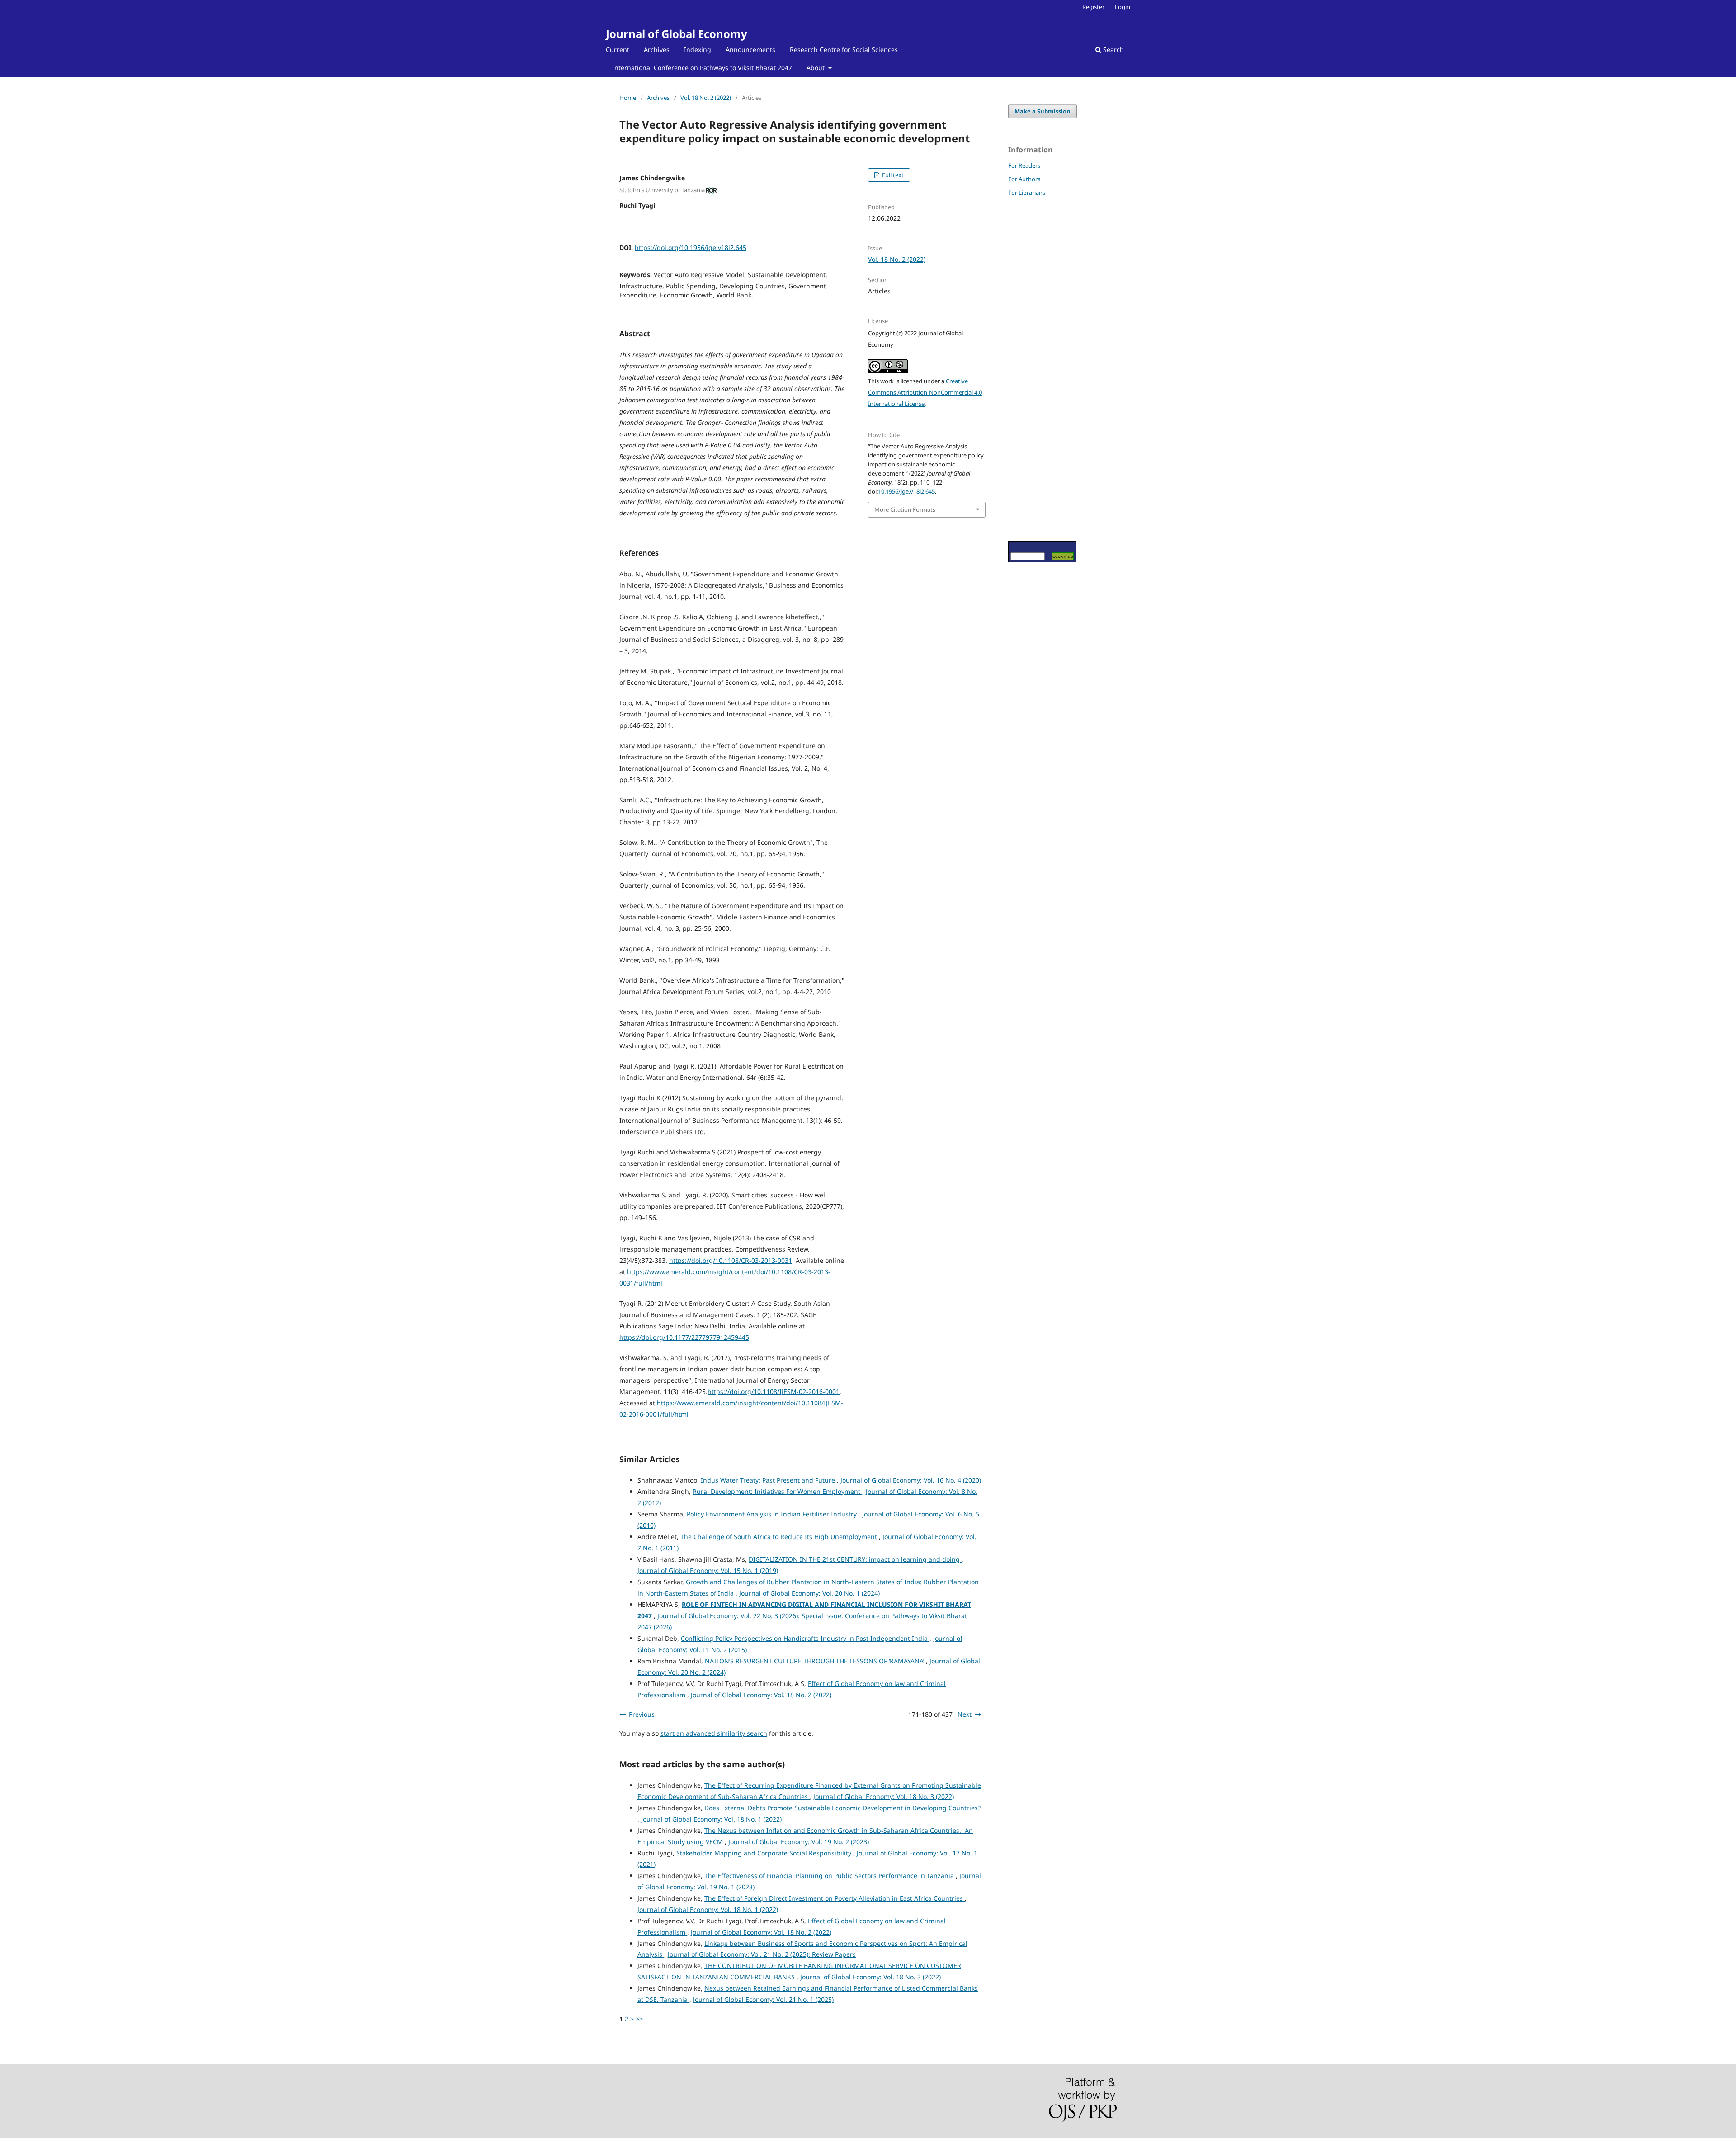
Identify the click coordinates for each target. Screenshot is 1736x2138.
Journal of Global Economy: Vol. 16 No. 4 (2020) (911, 1480)
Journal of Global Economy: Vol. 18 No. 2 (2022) (761, 1695)
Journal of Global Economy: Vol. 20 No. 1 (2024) (809, 1593)
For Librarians (1027, 193)
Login (1123, 7)
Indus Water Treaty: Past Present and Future (769, 1480)
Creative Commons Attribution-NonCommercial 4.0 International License (925, 392)
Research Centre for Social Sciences (844, 49)
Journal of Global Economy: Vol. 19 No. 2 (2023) (799, 1842)
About (816, 68)
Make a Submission (1043, 111)
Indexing (698, 49)
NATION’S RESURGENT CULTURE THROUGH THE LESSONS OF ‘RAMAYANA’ (815, 1661)
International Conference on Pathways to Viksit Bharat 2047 (702, 68)
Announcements (750, 49)
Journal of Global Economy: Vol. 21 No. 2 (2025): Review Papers (762, 1954)
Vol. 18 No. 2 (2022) (706, 98)
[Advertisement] (1035, 368)
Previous (642, 1714)
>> (639, 2019)
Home (628, 98)
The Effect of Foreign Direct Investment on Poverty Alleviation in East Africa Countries (835, 1898)
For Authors (1024, 179)
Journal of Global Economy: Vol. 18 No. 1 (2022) (711, 1819)
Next (965, 1714)
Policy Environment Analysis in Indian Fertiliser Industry (773, 1514)
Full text (892, 175)
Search (1113, 49)
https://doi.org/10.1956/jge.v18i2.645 (691, 247)
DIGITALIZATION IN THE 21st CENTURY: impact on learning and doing (855, 1559)
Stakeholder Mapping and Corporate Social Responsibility (765, 1853)
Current (618, 49)
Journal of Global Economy (677, 34)
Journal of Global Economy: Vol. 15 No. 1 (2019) (708, 1571)
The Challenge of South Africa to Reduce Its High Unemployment (780, 1537)
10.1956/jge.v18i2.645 (906, 491)
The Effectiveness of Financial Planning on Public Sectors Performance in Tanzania (830, 1876)
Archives (657, 49)
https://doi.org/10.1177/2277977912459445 (684, 1337)
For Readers (1024, 165)
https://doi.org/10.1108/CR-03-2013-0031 (731, 1260)
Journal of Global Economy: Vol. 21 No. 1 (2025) (763, 1999)
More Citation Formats (905, 509)
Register (1093, 7)
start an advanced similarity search (714, 1733)
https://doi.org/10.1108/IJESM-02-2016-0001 (774, 1392)
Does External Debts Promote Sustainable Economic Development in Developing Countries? (842, 1808)
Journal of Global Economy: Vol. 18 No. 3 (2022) (884, 1797)
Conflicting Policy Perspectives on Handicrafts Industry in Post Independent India (805, 1638)
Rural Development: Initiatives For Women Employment (777, 1491)
